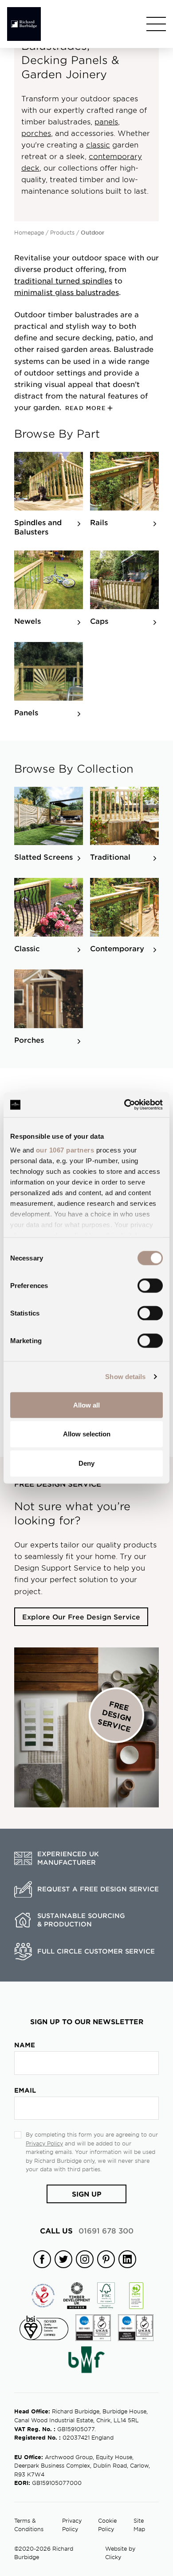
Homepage (29, 232)
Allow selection (87, 1434)
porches (36, 133)
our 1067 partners (65, 1150)
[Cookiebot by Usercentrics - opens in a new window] (124, 1105)
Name (25, 2045)
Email (25, 2090)
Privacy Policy (44, 2143)
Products (62, 232)
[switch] (150, 1285)
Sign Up (87, 2194)
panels (106, 121)
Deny (86, 1463)
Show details (125, 1377)
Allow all (86, 1405)
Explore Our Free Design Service (81, 1617)
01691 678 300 (87, 2230)
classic (98, 144)
